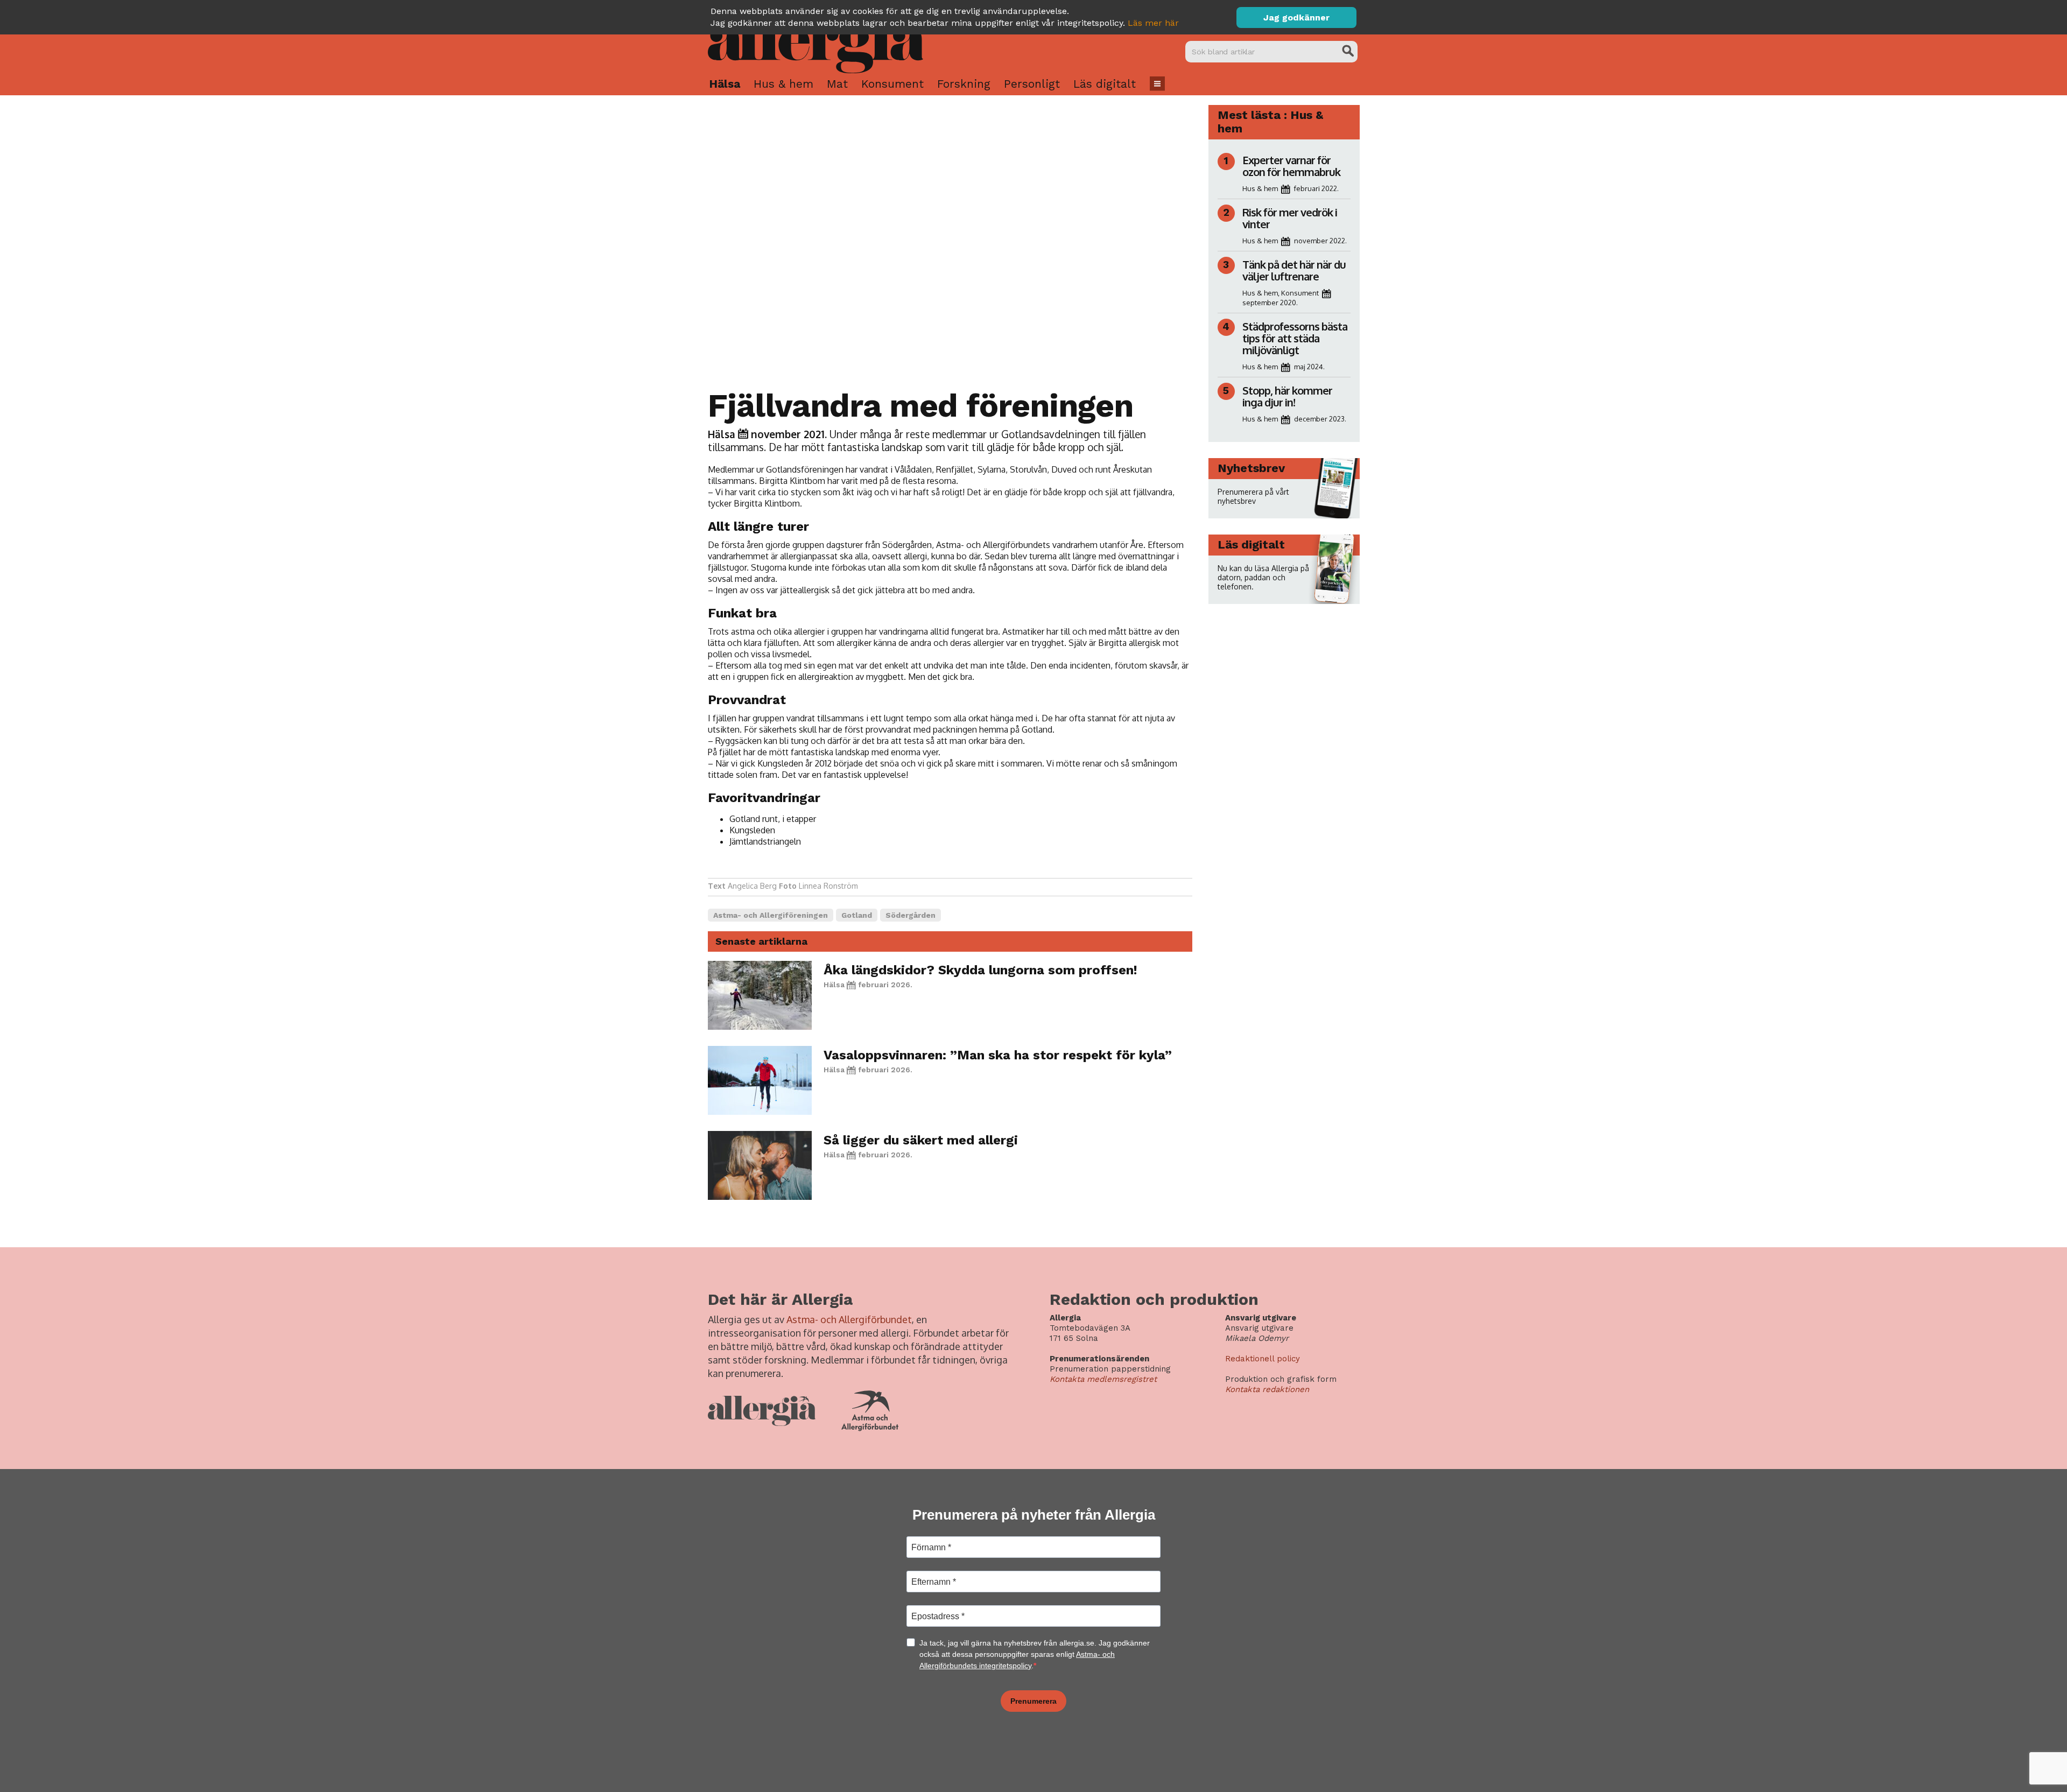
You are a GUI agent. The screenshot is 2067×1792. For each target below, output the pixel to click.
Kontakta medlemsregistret (1103, 1379)
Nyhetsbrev (1251, 468)
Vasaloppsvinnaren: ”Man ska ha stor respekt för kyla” (998, 1055)
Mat (837, 84)
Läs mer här (1153, 23)
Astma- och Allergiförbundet (849, 1319)
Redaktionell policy (1263, 1359)
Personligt (1032, 84)
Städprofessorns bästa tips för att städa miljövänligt (1295, 338)
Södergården (911, 915)
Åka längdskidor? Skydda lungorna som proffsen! (980, 970)
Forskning (964, 84)
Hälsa (725, 84)
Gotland (857, 915)
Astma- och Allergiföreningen (771, 915)
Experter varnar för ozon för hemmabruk (1291, 166)
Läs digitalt (1105, 84)
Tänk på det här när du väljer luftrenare (1294, 270)
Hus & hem (783, 84)
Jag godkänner (1296, 17)
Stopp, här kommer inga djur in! (1287, 396)
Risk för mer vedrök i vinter (1290, 218)
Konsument (892, 84)
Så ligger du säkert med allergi (921, 1140)
